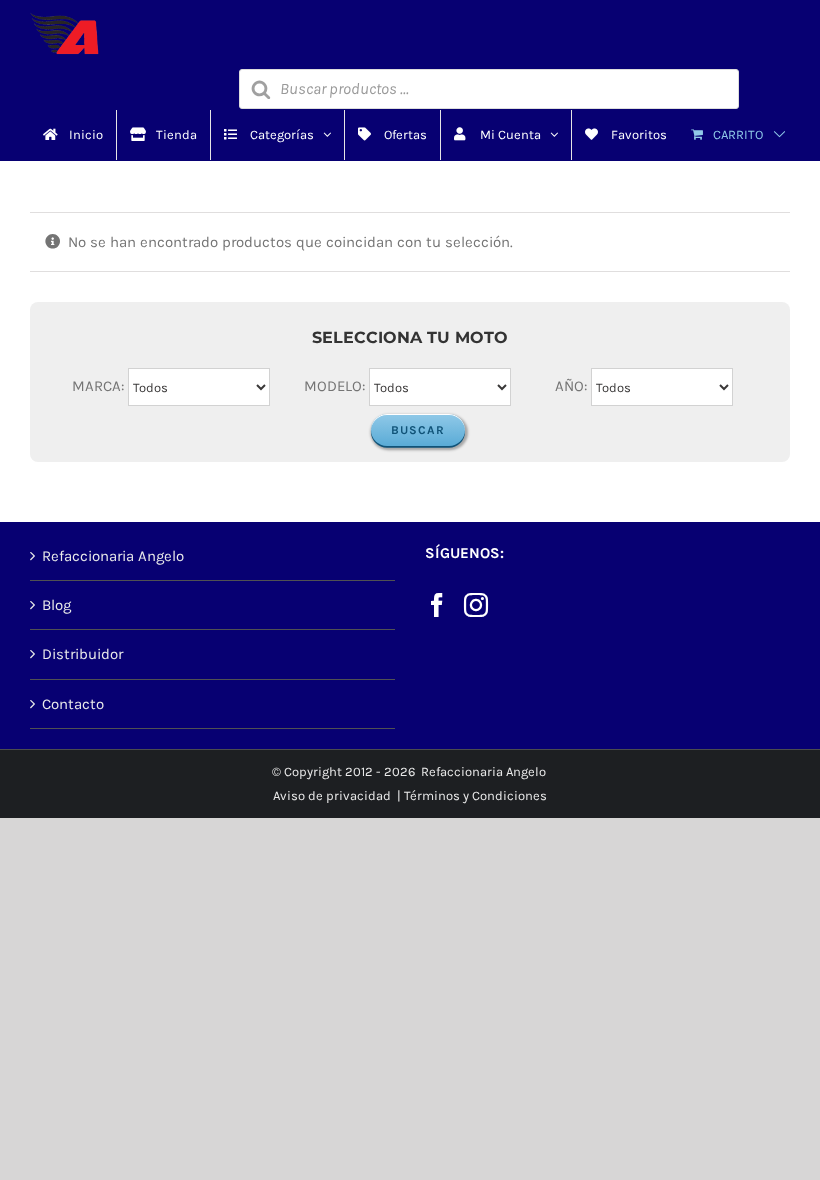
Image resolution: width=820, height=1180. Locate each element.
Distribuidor (82, 654)
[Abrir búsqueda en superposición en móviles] (489, 89)
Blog (56, 605)
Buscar (418, 430)
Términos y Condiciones (475, 795)
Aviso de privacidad (332, 795)
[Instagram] (476, 605)
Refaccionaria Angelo (113, 556)
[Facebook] (437, 605)
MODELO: (334, 386)
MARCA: (98, 386)
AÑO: (571, 386)
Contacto (73, 704)
